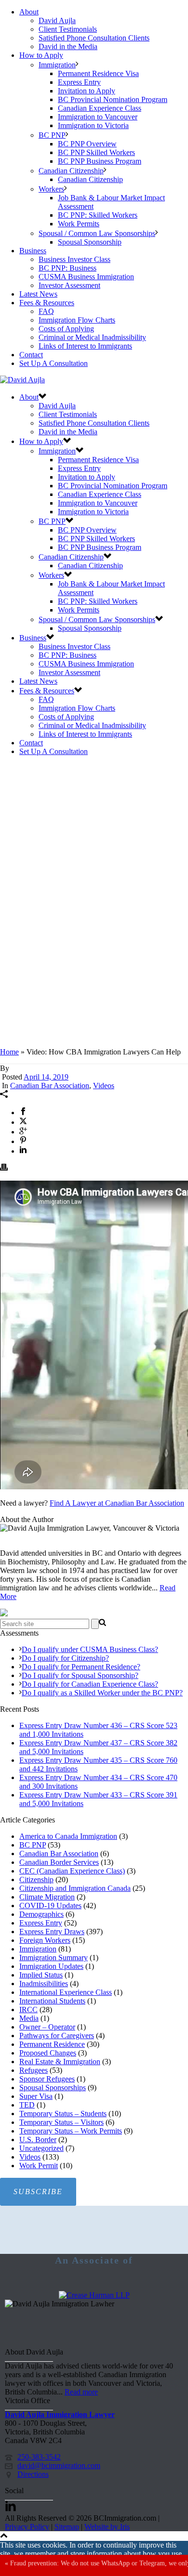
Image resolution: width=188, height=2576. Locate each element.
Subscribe (38, 2192)
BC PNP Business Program (100, 161)
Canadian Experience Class (100, 108)
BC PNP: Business (67, 268)
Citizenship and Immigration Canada (75, 1888)
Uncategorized (41, 2148)
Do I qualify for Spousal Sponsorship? (80, 1675)
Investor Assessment (69, 285)
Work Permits (79, 224)
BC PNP (52, 135)
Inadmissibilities (44, 1984)
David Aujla (57, 20)
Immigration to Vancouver (98, 117)
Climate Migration (47, 1897)
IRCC (28, 2010)
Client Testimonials (68, 29)
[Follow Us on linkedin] (11, 2509)
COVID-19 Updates (50, 1906)
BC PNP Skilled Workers (96, 152)
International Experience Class (66, 1992)
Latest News (38, 294)
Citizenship (36, 1880)
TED (27, 2105)
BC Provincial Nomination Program (113, 99)
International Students (52, 2001)
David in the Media (68, 46)
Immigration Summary (54, 1958)
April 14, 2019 (46, 1077)
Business (33, 251)
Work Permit (39, 2166)
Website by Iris (107, 2527)
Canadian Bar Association (50, 1086)
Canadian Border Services (59, 1862)
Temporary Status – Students (63, 2114)
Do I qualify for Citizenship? (65, 1658)
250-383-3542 (39, 2457)
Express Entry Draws (52, 1932)
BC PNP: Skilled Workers (98, 215)
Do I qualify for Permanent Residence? (81, 1667)
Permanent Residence (52, 2044)
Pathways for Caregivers (57, 2036)
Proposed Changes (48, 2053)
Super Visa (36, 2096)
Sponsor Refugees (47, 2079)
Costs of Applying (66, 329)
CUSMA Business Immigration (86, 277)
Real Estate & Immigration (60, 2062)
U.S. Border (38, 2140)
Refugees (34, 2070)
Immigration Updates (51, 1966)
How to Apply (41, 55)
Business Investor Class (74, 259)
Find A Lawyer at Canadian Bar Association (117, 1503)
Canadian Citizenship (71, 171)
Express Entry (79, 82)
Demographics (41, 1914)
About (29, 12)
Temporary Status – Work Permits (71, 2131)
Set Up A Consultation (54, 363)
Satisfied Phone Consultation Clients (94, 38)
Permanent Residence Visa (98, 73)
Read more (81, 2392)
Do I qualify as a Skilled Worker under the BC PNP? (102, 1693)
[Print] (4, 1168)
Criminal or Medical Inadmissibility (92, 337)
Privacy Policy (27, 2527)
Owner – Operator (47, 2027)
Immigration (57, 65)
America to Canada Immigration (68, 1836)
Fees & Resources (47, 303)
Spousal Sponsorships (53, 2088)
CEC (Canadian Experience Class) (72, 1871)
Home (9, 1052)
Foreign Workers (45, 1940)
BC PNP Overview (87, 144)
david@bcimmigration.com (59, 2465)
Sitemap (67, 2527)
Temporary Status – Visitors (61, 2122)
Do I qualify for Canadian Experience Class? (90, 1684)
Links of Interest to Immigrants (85, 346)
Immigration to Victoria (93, 125)
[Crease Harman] (94, 2295)
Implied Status (41, 1975)
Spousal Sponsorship (90, 242)
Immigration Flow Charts (77, 320)
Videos (104, 1086)
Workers (51, 189)
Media (29, 2018)
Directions (33, 2474)
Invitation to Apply (87, 91)
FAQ (46, 311)
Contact (31, 355)
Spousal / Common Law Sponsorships (97, 233)
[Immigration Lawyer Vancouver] (22, 380)
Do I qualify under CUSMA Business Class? (90, 1649)
